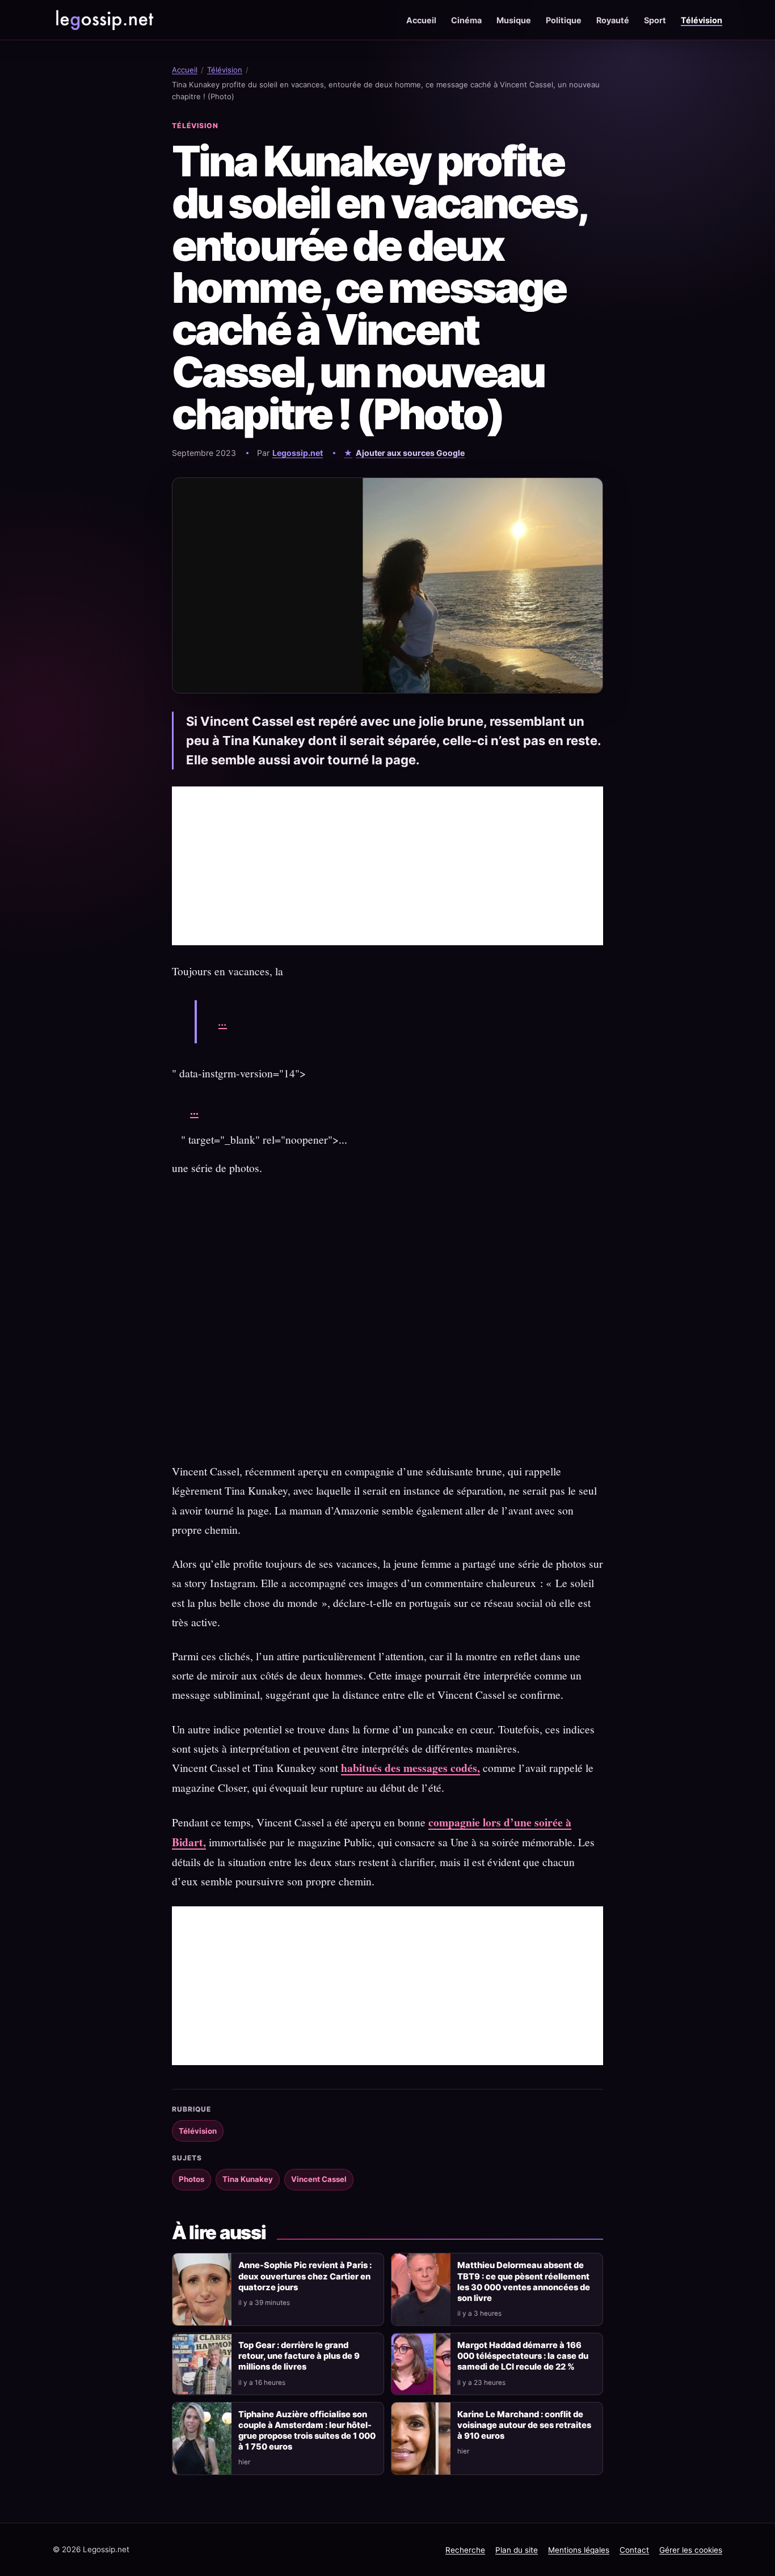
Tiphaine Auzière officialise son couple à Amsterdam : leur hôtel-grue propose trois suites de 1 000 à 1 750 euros (307, 2431)
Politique (564, 20)
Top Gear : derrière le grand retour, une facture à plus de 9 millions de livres (299, 2356)
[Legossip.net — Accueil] (104, 20)
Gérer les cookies (691, 2550)
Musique (514, 20)
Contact (634, 2550)
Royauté (613, 20)
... (223, 1021)
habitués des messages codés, (410, 1768)
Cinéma (466, 20)
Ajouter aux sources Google (410, 453)
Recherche (465, 2550)
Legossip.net (298, 453)
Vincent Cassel (319, 2179)
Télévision (702, 20)
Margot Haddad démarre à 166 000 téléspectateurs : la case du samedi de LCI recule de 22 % (523, 2356)
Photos (191, 2179)
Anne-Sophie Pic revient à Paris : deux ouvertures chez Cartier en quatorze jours (305, 2276)
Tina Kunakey (248, 2179)
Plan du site (517, 2550)
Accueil (421, 20)
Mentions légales (579, 2550)
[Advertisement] (387, 866)
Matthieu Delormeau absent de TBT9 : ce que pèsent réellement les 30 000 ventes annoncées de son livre (524, 2281)
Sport (655, 20)
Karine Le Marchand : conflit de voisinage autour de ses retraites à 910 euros (524, 2425)
